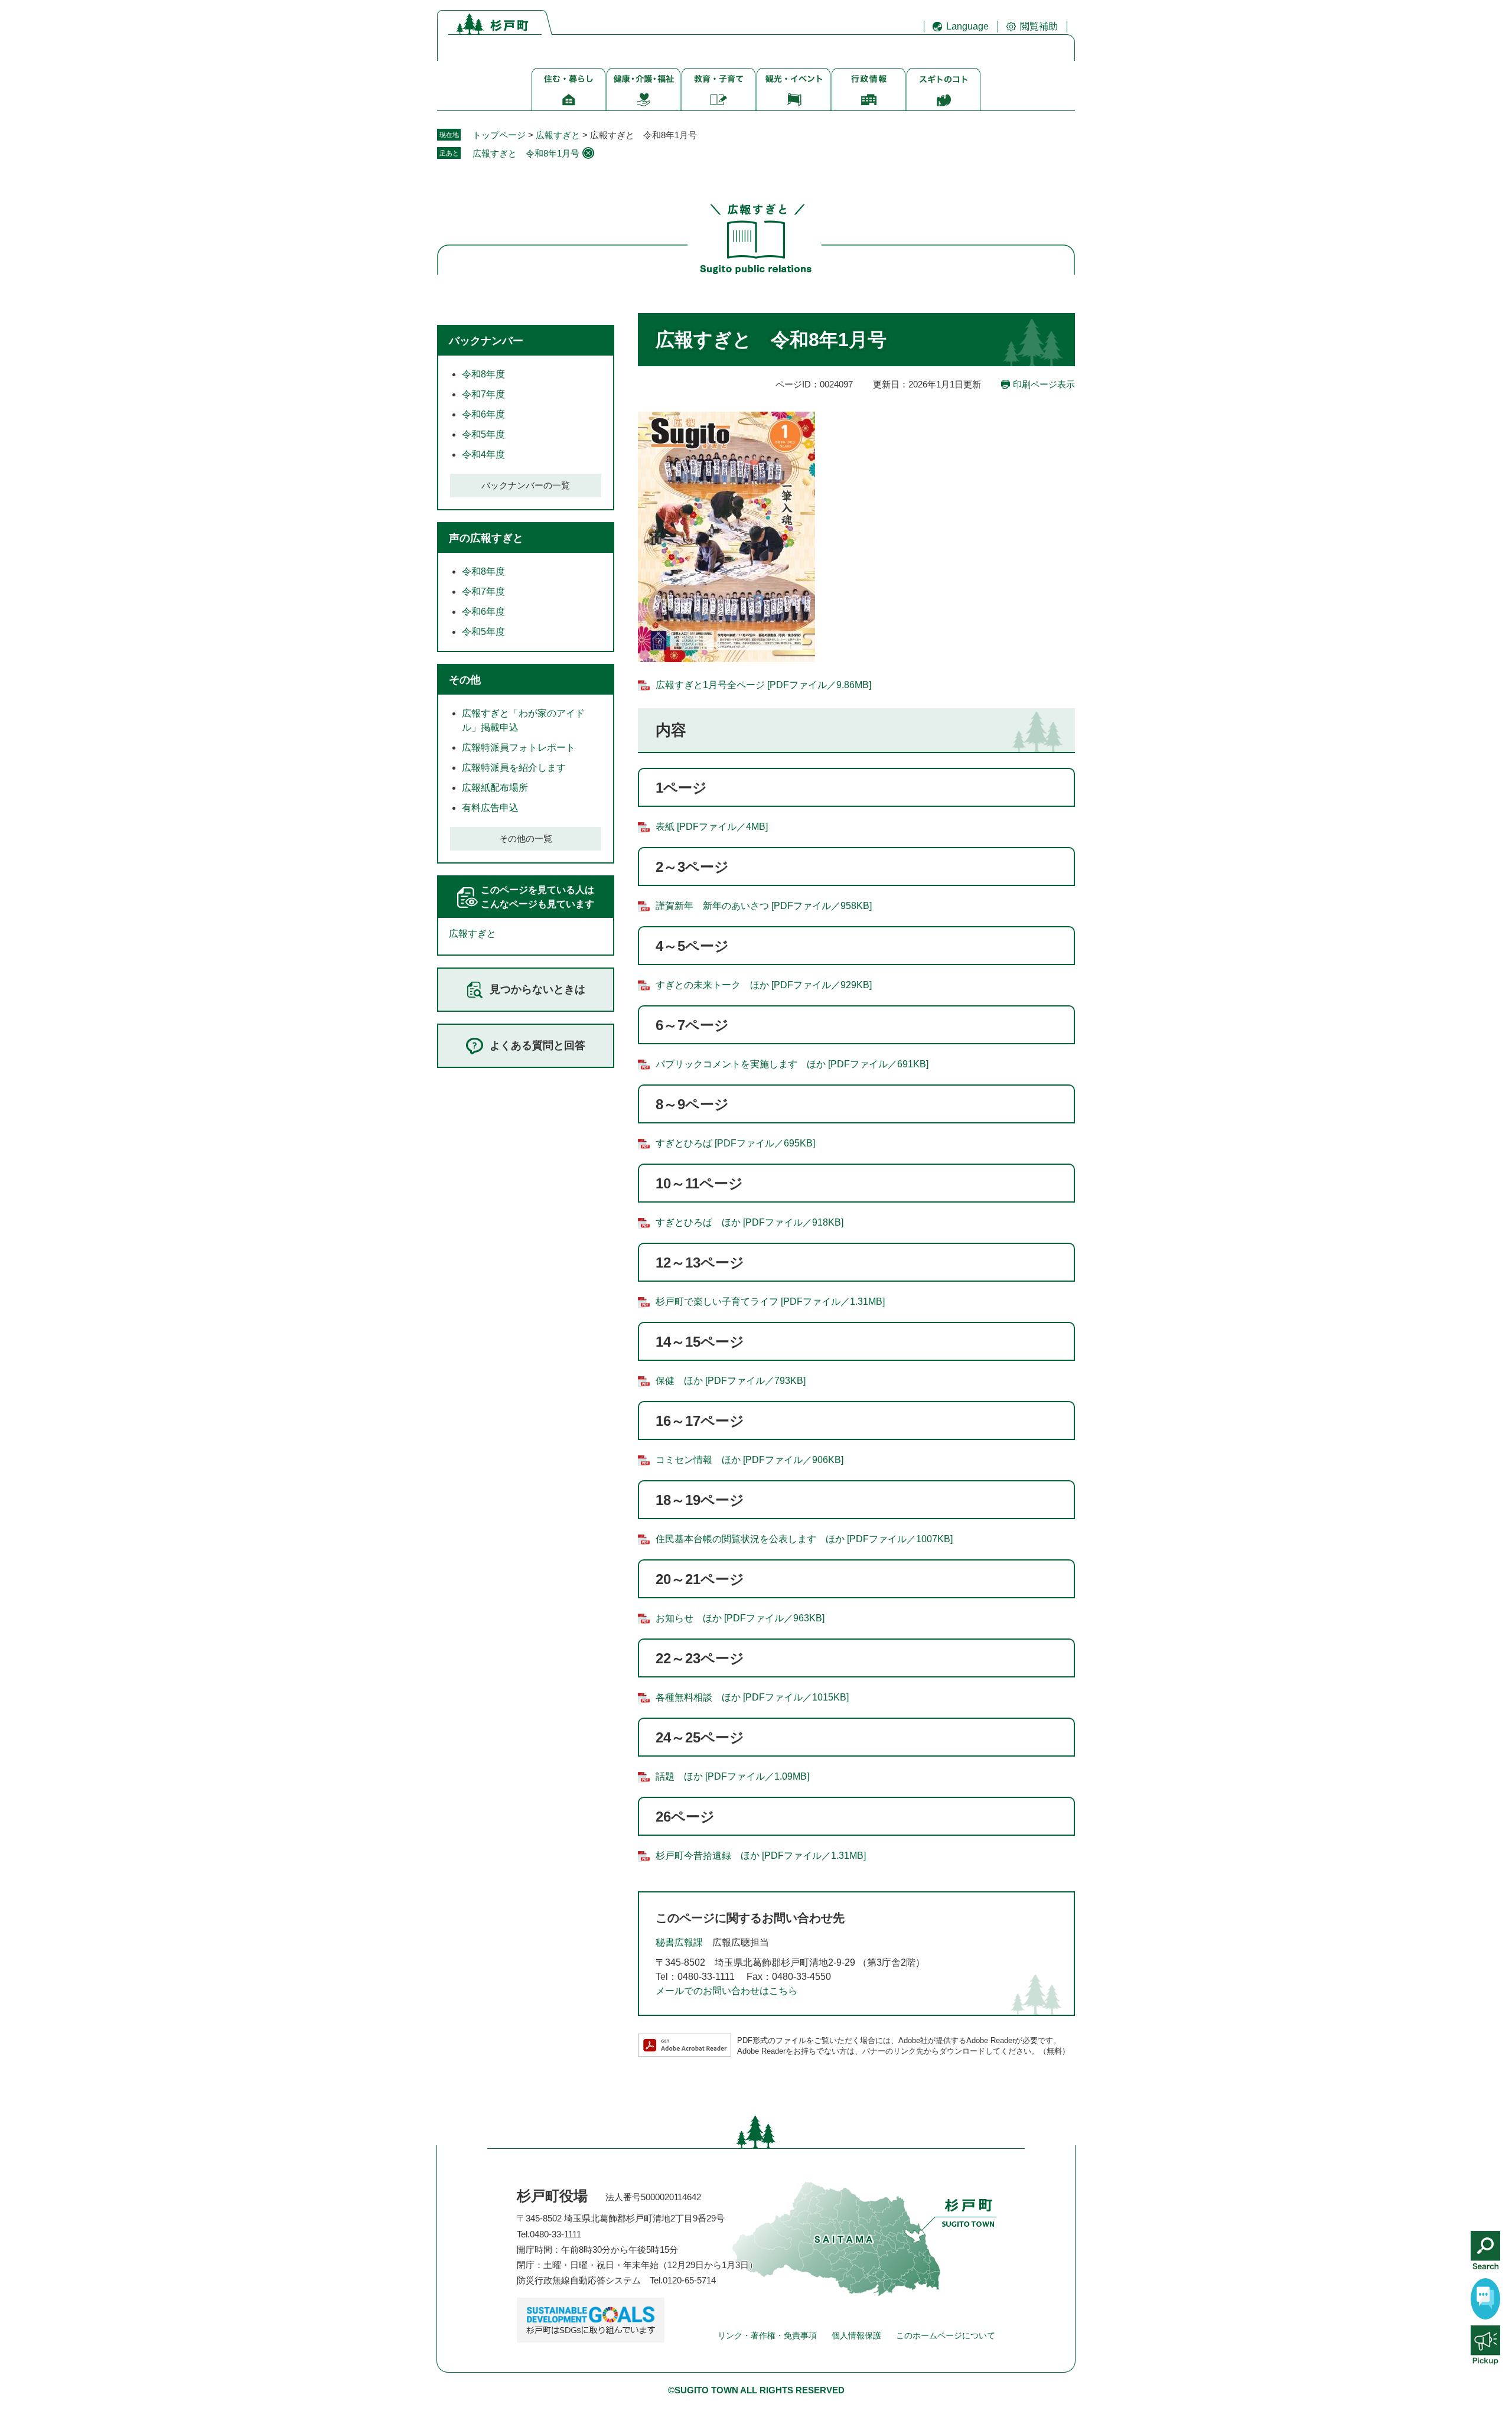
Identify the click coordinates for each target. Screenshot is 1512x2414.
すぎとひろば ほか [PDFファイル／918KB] (750, 1222)
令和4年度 (483, 455)
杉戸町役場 (552, 2196)
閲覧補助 (1039, 26)
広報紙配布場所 (495, 788)
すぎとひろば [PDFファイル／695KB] (735, 1143)
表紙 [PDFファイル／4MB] (712, 827)
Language (967, 26)
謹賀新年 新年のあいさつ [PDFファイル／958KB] (764, 906)
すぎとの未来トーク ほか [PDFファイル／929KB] (764, 985)
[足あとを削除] (588, 153)
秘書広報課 (679, 1942)
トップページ (499, 135)
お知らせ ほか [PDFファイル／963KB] (740, 1618)
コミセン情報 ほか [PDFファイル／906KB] (750, 1460)
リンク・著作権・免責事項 (767, 2335)
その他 (465, 680)
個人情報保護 (856, 2335)
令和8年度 (483, 374)
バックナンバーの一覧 (526, 485)
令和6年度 (483, 414)
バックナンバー (486, 341)
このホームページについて (946, 2335)
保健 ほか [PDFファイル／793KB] (731, 1381)
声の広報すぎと (486, 538)
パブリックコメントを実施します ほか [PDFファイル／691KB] (792, 1064)
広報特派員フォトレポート (519, 747)
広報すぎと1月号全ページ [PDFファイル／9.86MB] (763, 685)
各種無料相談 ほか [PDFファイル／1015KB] (752, 1697)
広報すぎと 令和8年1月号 (526, 153)
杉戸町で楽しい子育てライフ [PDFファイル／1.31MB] (770, 1302)
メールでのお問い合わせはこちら (726, 1991)
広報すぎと (558, 135)
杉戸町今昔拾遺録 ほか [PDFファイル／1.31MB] (761, 1856)
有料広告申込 (490, 808)
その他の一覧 (526, 838)
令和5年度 (483, 434)
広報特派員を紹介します (514, 768)
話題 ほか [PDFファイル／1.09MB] (732, 1776)
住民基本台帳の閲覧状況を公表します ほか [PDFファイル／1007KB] (804, 1539)
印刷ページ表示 (1044, 384)
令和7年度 (483, 394)
